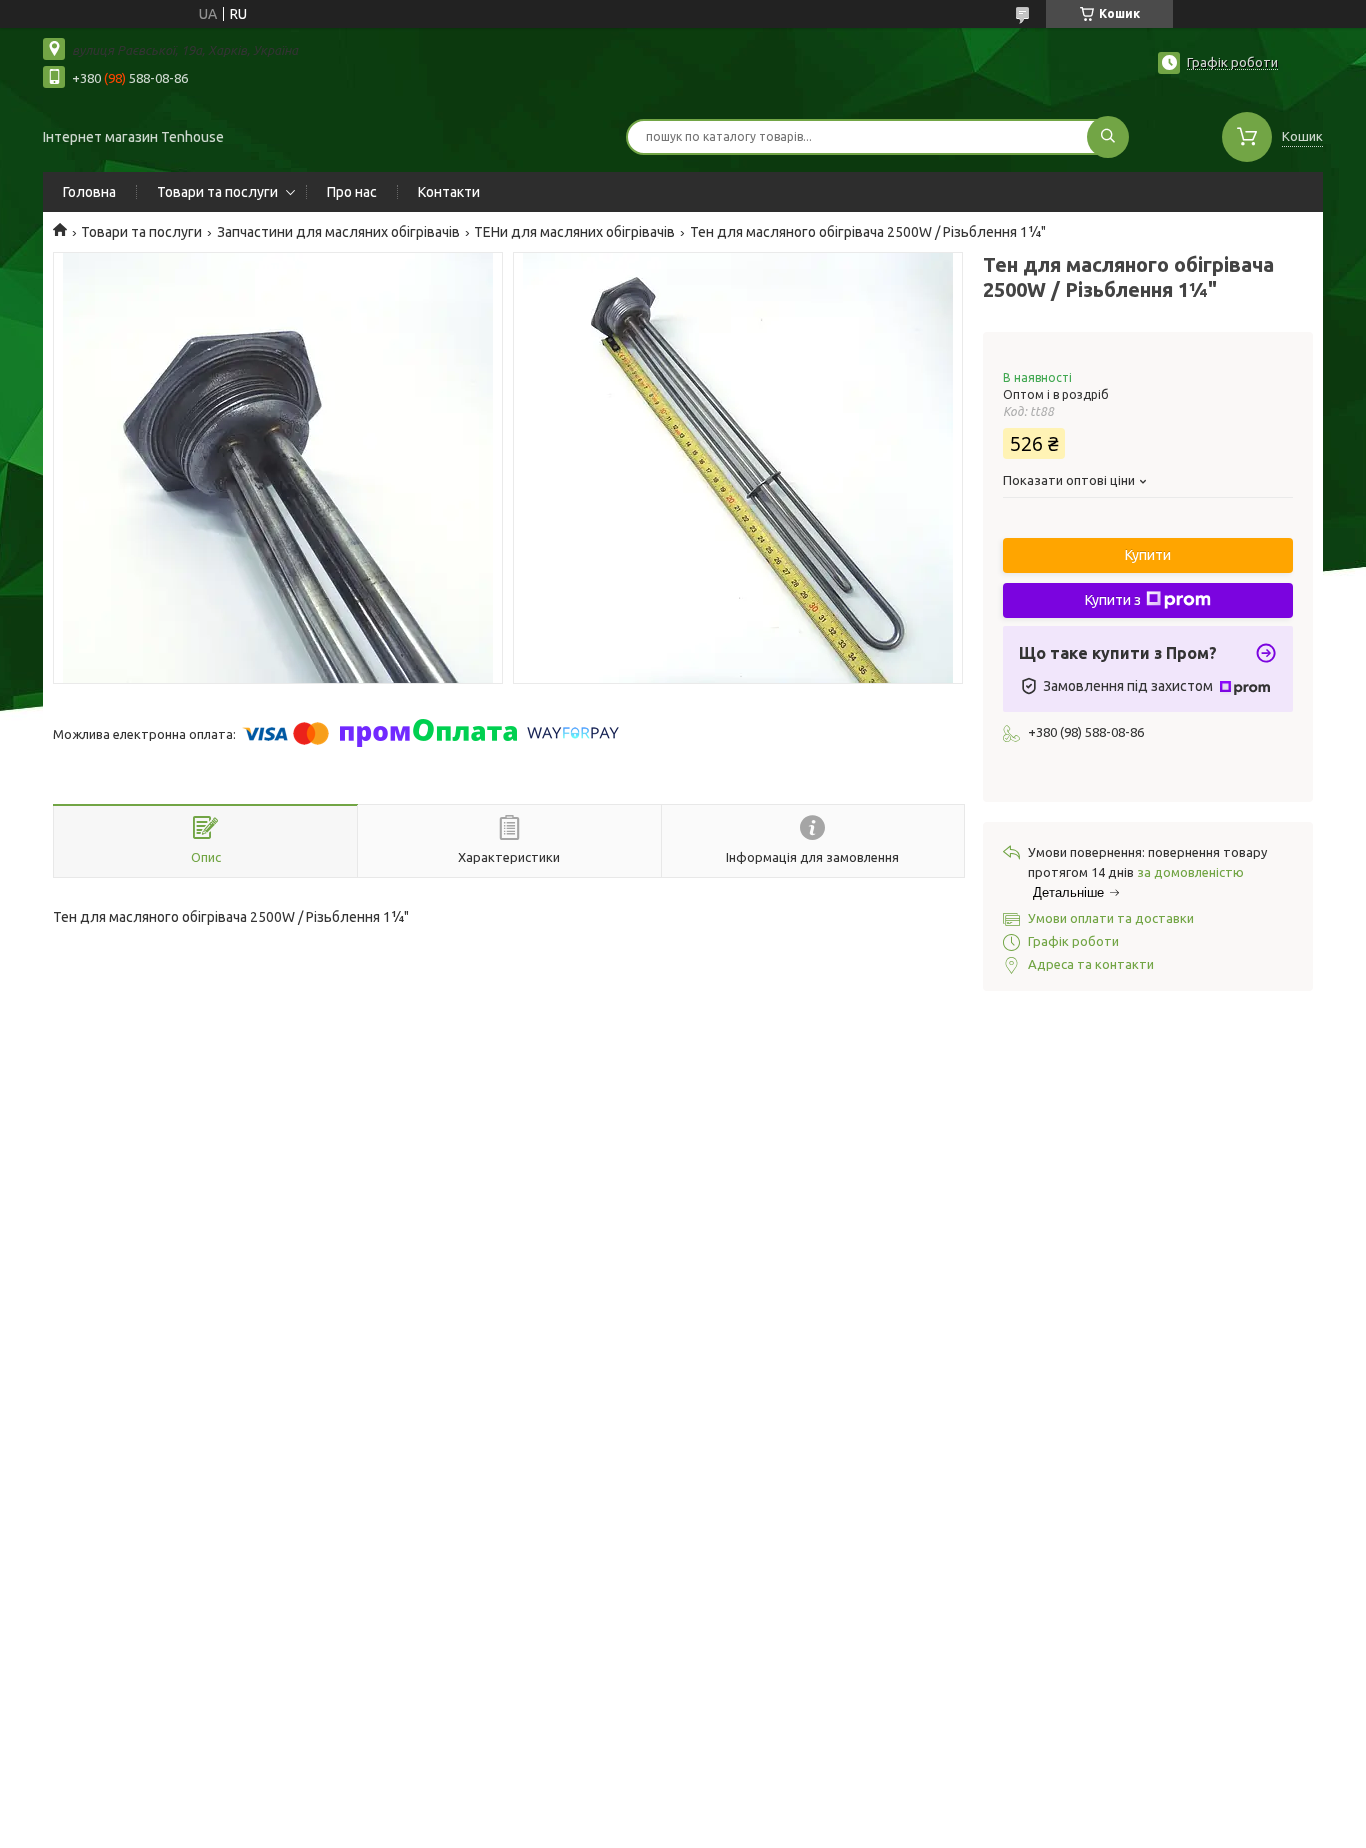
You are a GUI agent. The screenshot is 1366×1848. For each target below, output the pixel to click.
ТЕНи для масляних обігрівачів (574, 232)
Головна (89, 192)
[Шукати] (1108, 137)
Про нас (352, 192)
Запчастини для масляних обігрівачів (338, 232)
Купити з (1113, 600)
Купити (1148, 555)
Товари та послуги (217, 192)
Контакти (449, 192)
